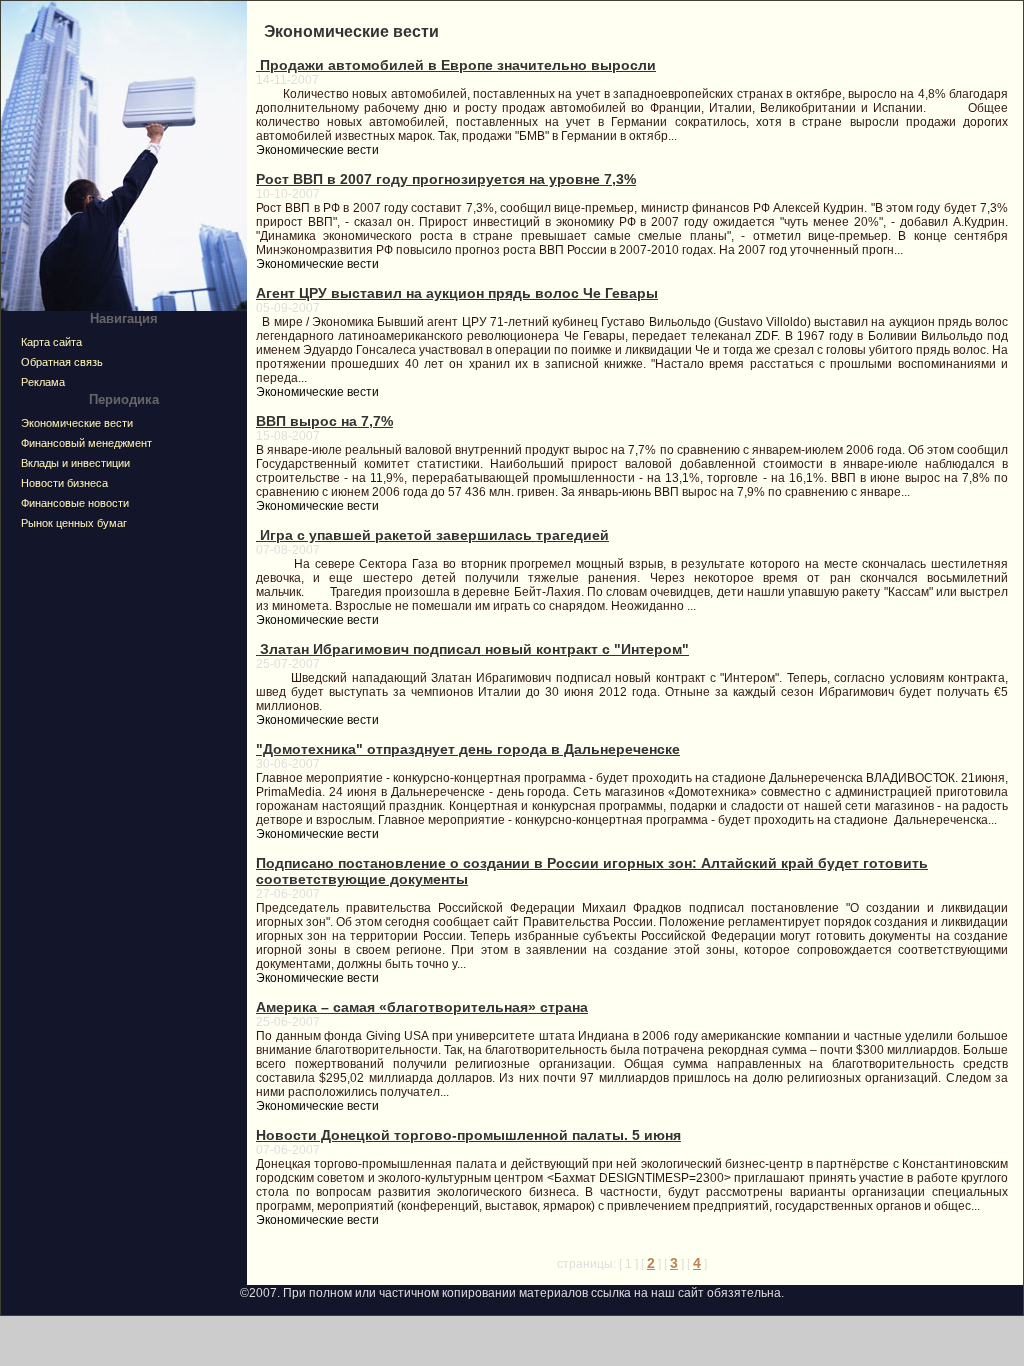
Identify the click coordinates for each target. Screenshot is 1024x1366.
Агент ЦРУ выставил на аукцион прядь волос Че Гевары (457, 293)
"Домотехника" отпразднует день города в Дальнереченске (468, 749)
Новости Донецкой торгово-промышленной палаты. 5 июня (468, 1135)
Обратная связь (62, 362)
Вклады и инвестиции (75, 463)
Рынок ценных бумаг (74, 523)
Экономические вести (77, 423)
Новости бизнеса (64, 483)
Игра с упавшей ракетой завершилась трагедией (432, 535)
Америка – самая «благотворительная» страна (422, 1007)
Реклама (43, 382)
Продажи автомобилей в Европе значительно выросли (456, 65)
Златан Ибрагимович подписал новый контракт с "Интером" (472, 649)
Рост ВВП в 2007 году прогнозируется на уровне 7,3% (446, 179)
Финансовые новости (75, 503)
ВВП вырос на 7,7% (324, 421)
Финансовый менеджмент (86, 443)
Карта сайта (51, 342)
